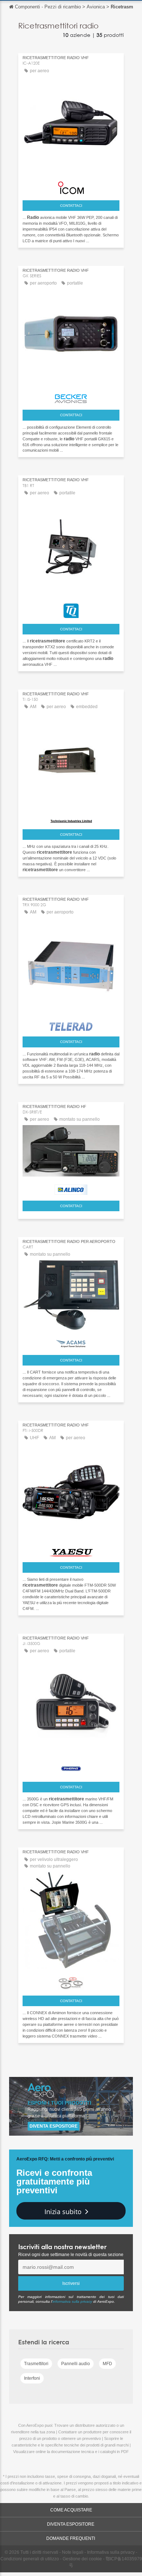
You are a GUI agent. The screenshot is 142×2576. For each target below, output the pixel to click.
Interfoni (32, 2378)
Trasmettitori (36, 2364)
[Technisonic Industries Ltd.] (71, 819)
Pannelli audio (76, 2364)
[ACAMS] (71, 1342)
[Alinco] (71, 1188)
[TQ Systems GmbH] (71, 609)
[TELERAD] (71, 1025)
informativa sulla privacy (72, 2301)
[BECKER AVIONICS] (71, 397)
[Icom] (71, 186)
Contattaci (71, 206)
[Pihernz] (71, 1767)
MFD (107, 2364)
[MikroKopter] (71, 1981)
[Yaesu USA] (71, 1551)
